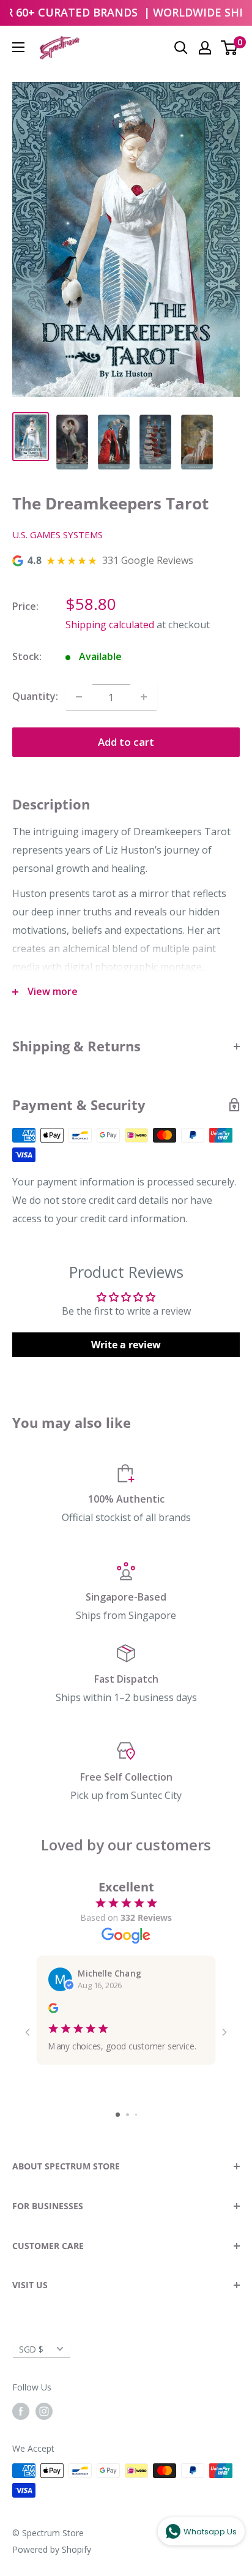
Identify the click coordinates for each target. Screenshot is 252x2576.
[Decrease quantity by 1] (79, 697)
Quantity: (35, 696)
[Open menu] (18, 47)
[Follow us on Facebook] (21, 2411)
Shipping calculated (110, 625)
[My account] (205, 48)
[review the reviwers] (53, 2010)
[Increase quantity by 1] (144, 697)
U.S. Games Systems (57, 535)
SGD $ (31, 2349)
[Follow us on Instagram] (44, 2411)
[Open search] (181, 48)
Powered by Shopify (52, 2549)
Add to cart (126, 742)
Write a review (126, 1345)
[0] (230, 48)
